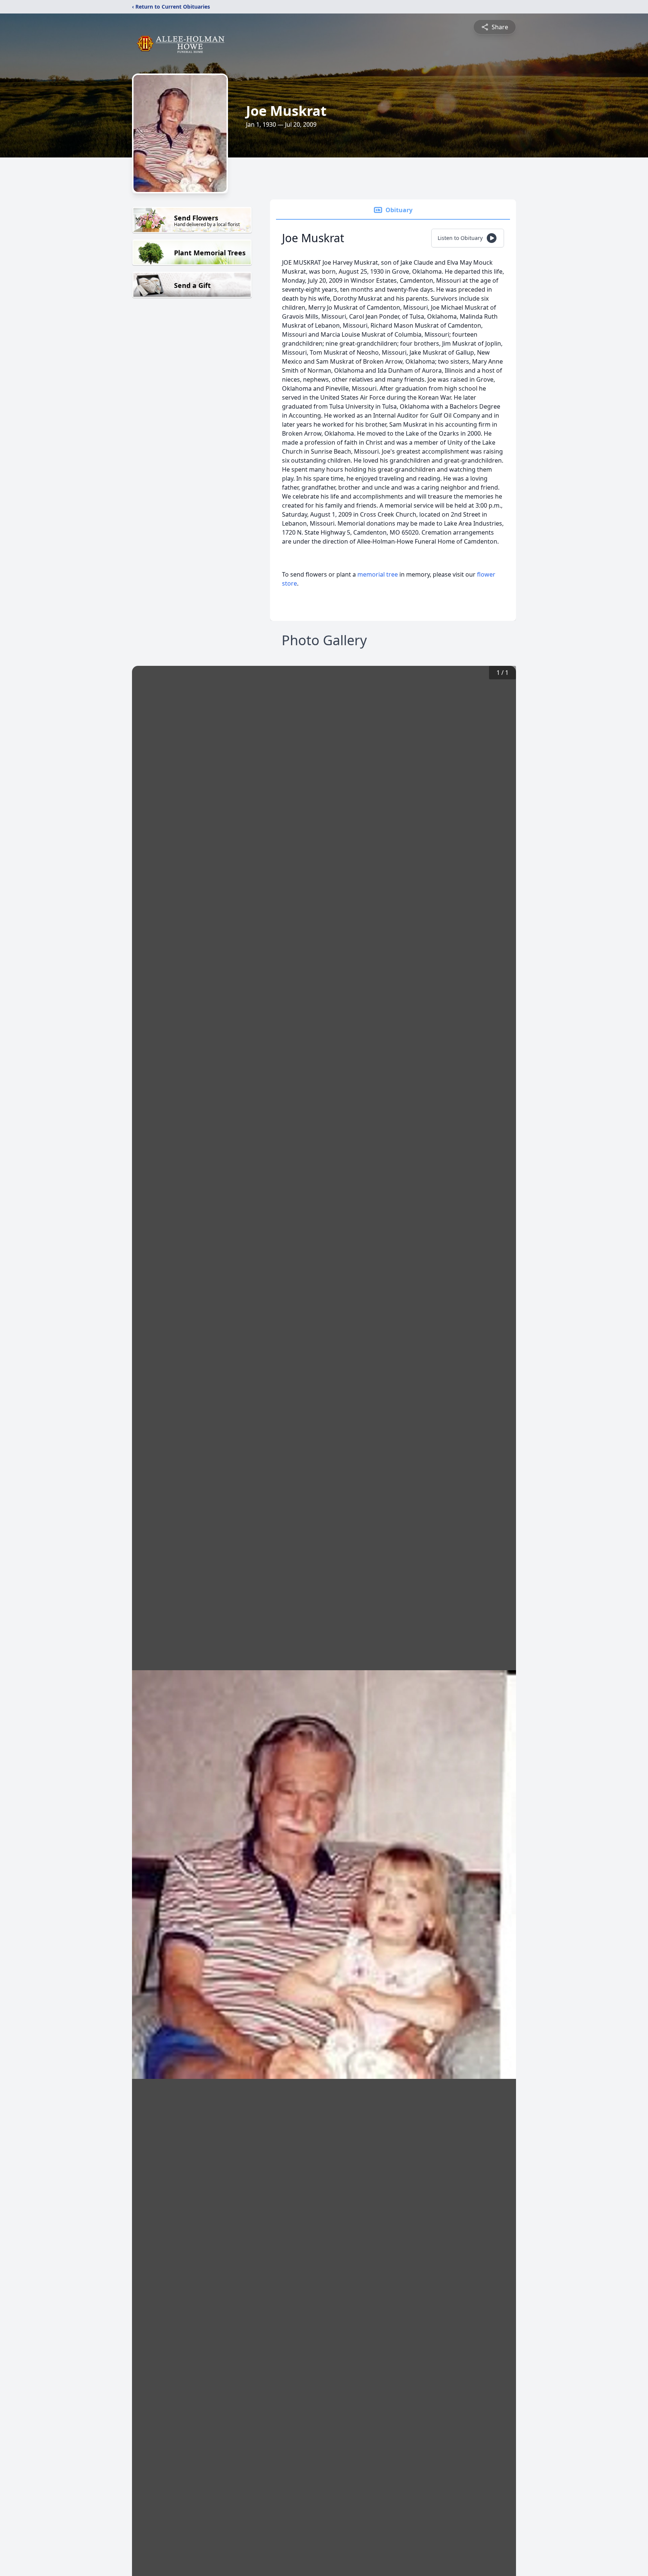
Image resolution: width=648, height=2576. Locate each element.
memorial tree (378, 574)
